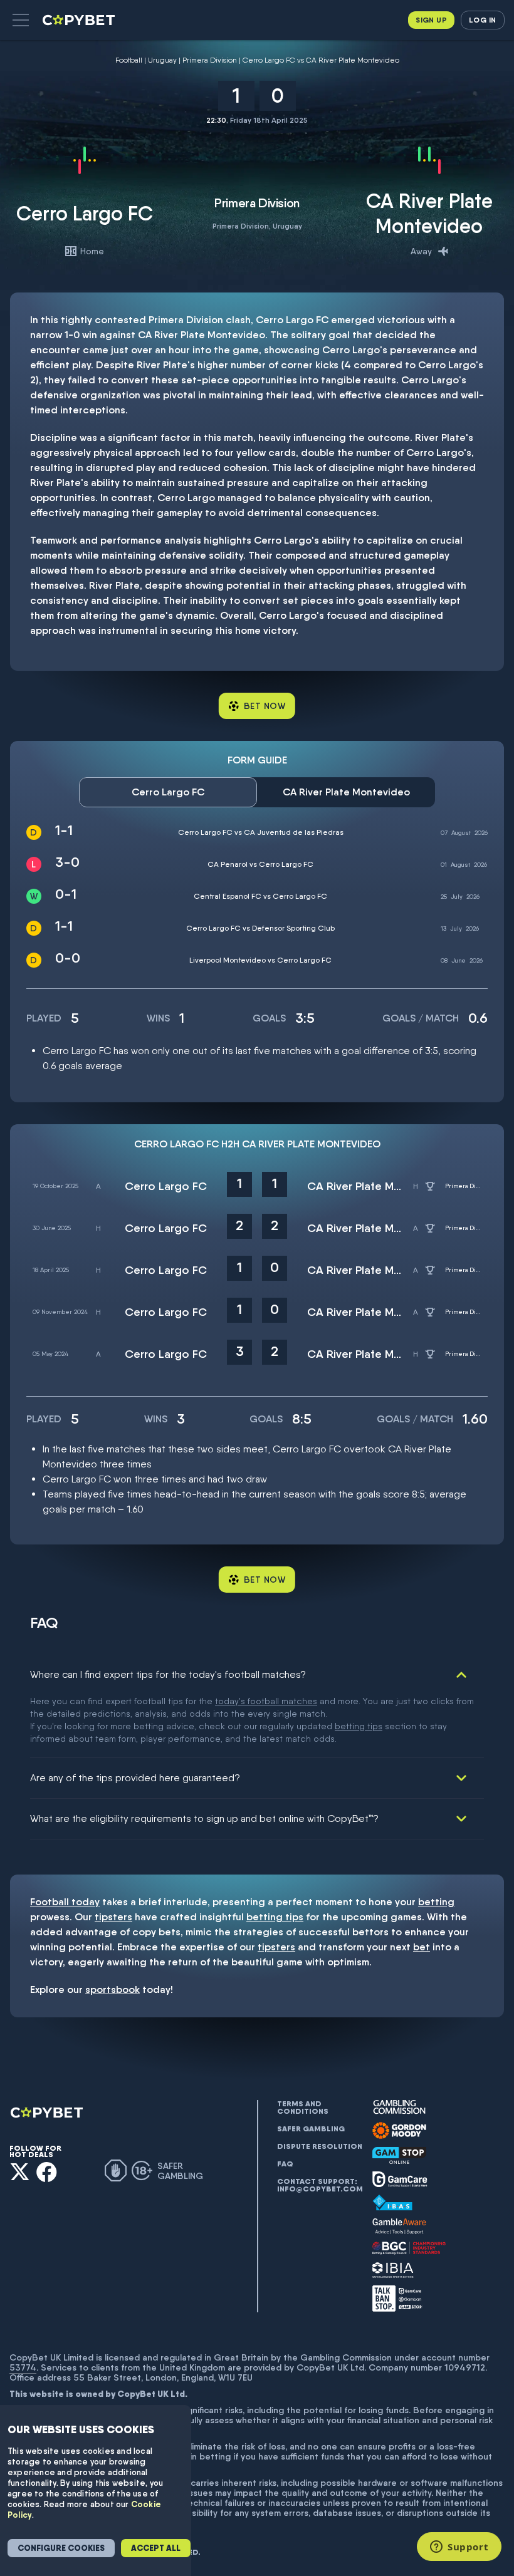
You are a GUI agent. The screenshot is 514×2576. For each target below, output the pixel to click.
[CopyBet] (80, 20)
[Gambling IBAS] (392, 2203)
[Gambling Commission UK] (399, 2107)
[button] (21, 20)
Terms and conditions (303, 2108)
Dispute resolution (320, 2146)
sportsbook (113, 1989)
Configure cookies (61, 2548)
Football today (65, 1902)
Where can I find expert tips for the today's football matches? (168, 1674)
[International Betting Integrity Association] (393, 2270)
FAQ (285, 2164)
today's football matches (266, 1701)
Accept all (156, 2548)
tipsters (113, 1917)
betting (436, 1902)
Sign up (431, 20)
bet (422, 1947)
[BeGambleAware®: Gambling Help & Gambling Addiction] (399, 2227)
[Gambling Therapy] (399, 2131)
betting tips (359, 1726)
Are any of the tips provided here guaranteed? (135, 1778)
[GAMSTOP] (399, 2155)
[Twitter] (20, 2172)
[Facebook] (47, 2172)
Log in (482, 20)
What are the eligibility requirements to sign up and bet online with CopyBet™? (204, 1818)
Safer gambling (311, 2129)
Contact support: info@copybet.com (320, 2185)
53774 (23, 2367)
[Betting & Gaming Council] (409, 2248)
